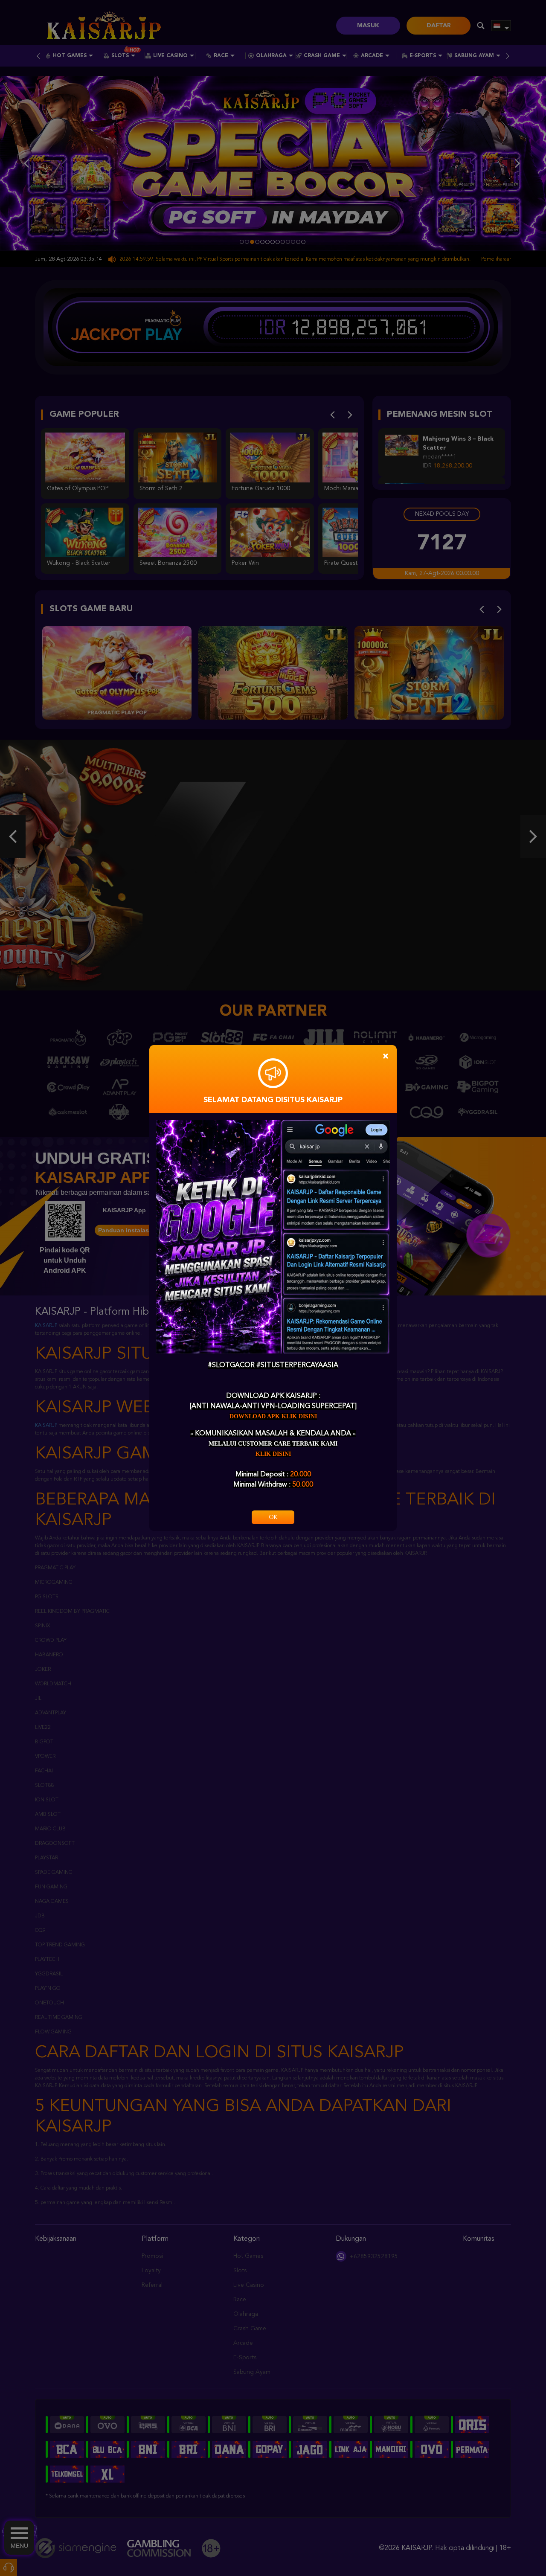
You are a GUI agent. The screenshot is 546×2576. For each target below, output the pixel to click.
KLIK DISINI (273, 1454)
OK (273, 1517)
